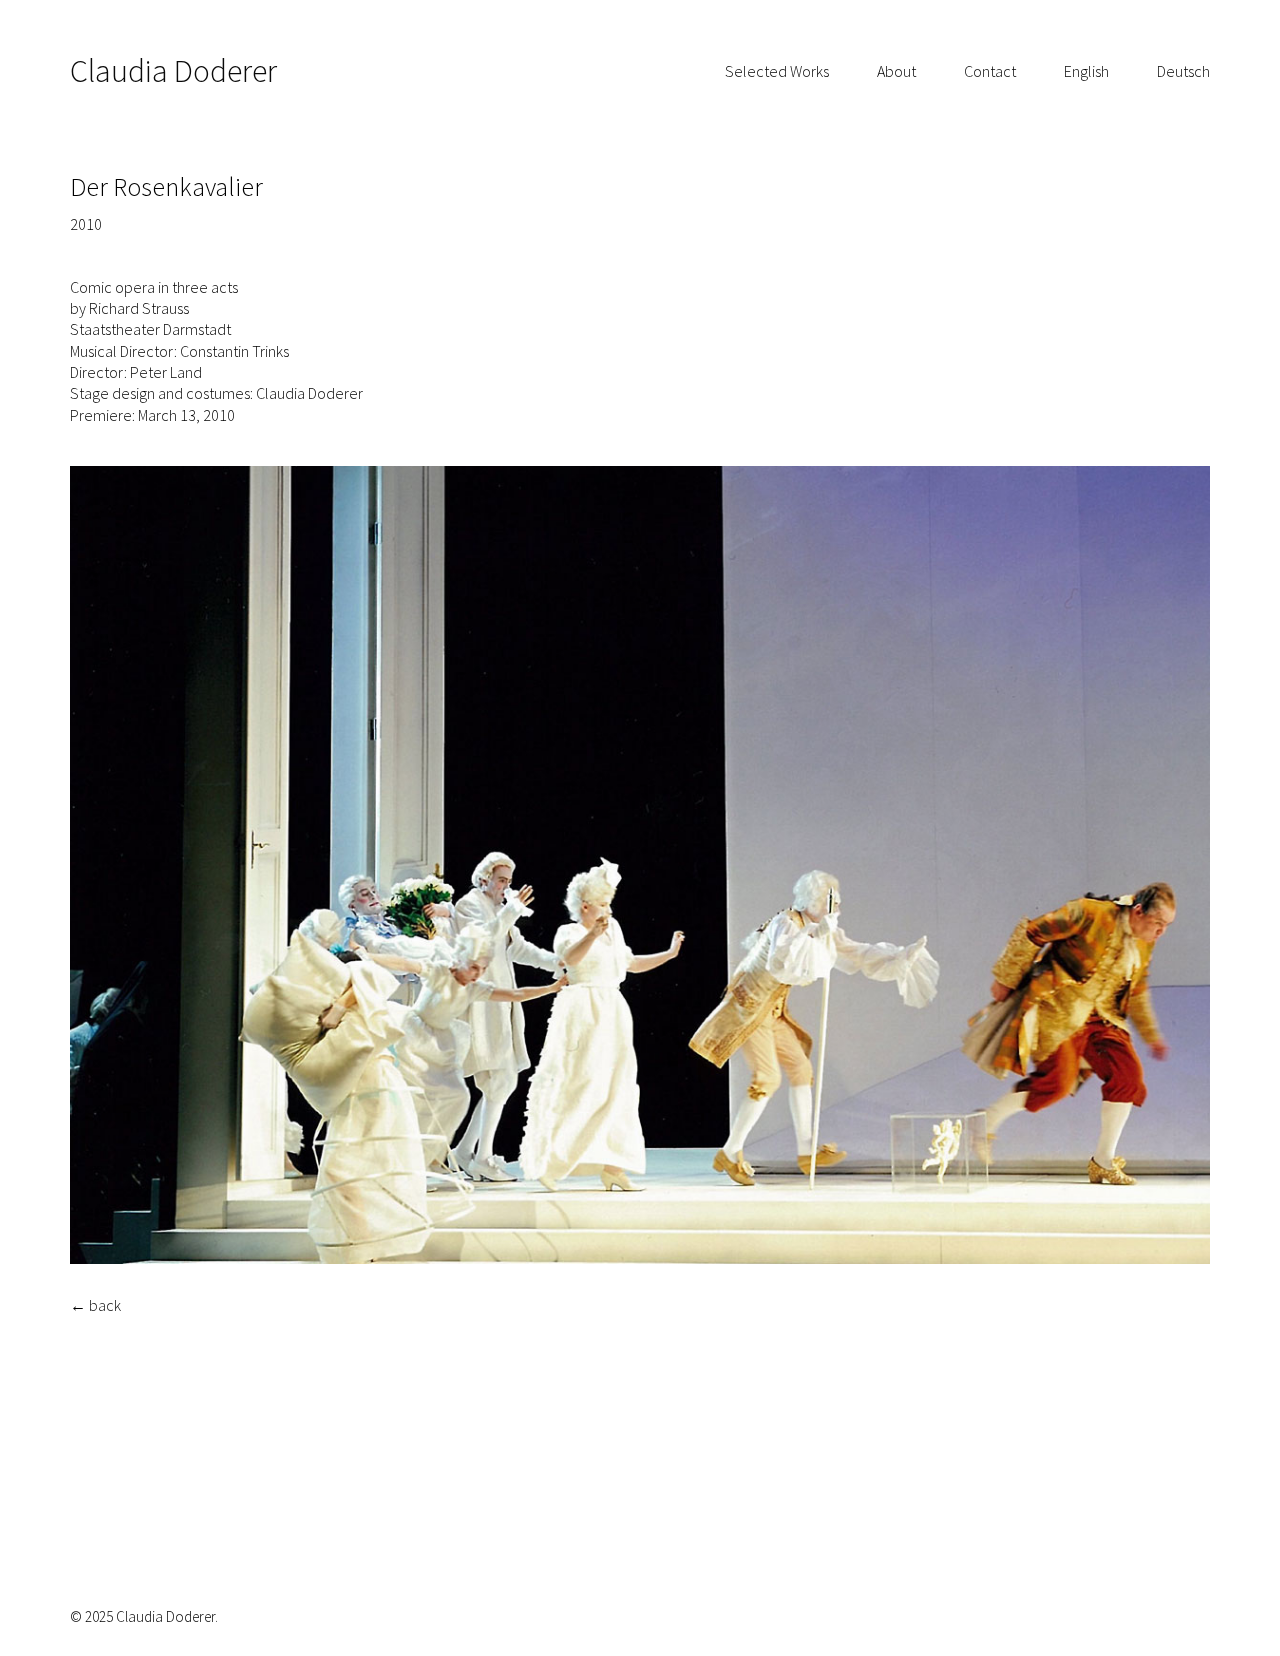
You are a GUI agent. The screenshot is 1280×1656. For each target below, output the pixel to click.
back (105, 1305)
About (896, 71)
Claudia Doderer (173, 71)
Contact (990, 71)
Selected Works (777, 71)
